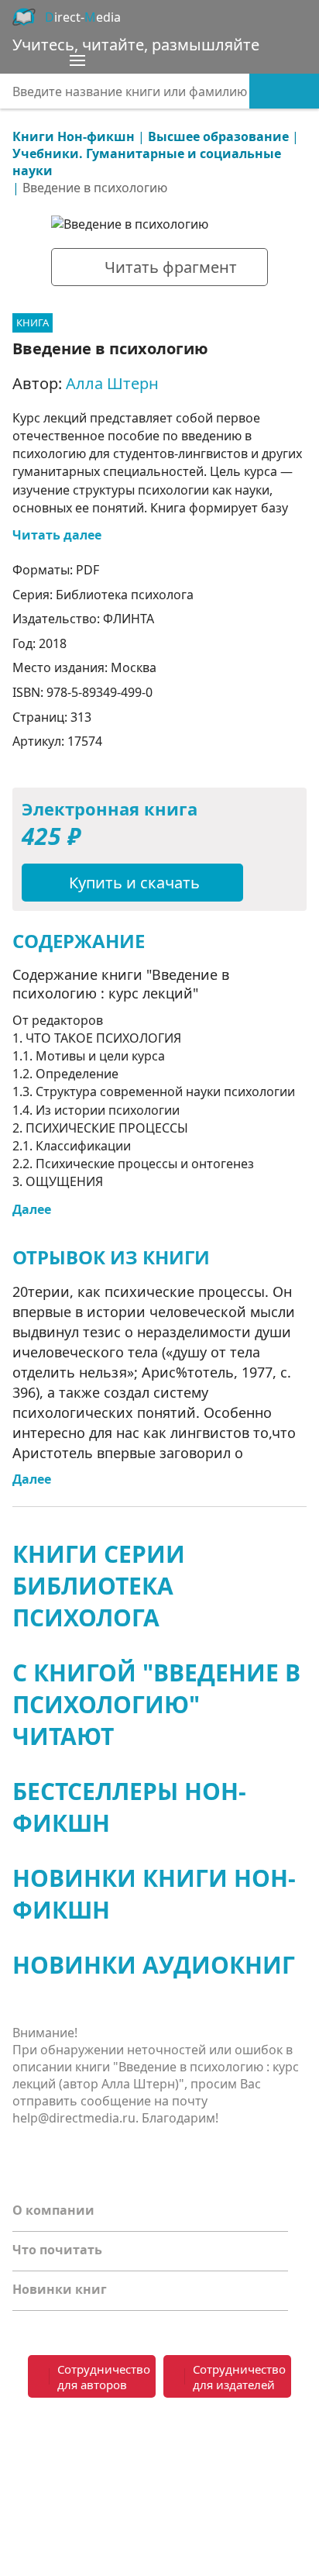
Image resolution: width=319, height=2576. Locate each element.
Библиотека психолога (125, 595)
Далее (32, 1209)
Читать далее (57, 535)
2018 (53, 643)
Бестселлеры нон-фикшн (129, 1807)
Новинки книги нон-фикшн (154, 1894)
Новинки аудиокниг (154, 1965)
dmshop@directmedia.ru (233, 2485)
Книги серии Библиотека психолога (99, 1586)
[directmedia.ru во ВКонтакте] (28, 2440)
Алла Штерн (112, 383)
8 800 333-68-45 (236, 2430)
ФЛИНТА (129, 619)
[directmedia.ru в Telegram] (59, 2440)
